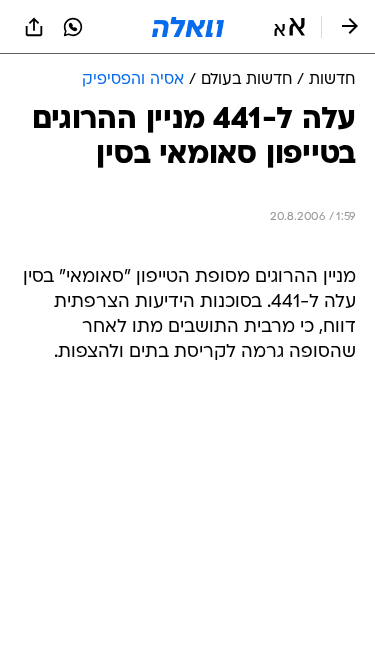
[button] (289, 27)
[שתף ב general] (34, 27)
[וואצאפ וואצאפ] (73, 27)
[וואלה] (188, 27)
